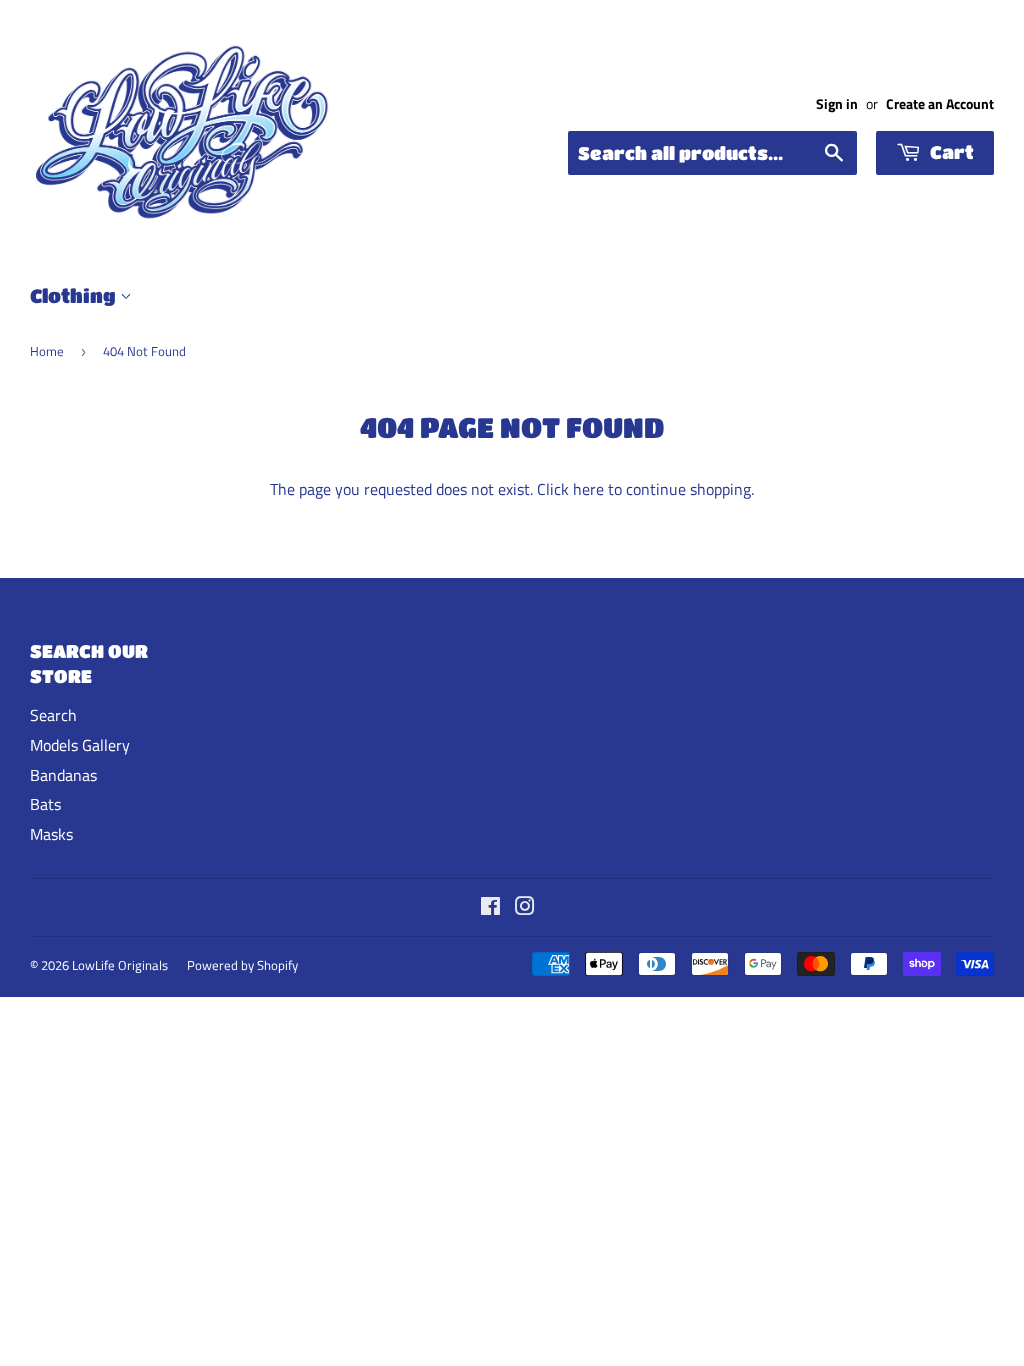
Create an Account (940, 104)
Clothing (75, 295)
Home (47, 351)
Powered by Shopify (242, 965)
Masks (51, 834)
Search (53, 715)
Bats (45, 804)
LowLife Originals (120, 965)
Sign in (837, 104)
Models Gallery (80, 745)
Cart (950, 152)
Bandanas (63, 775)
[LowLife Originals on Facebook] (490, 908)
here (588, 489)
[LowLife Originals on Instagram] (525, 908)
